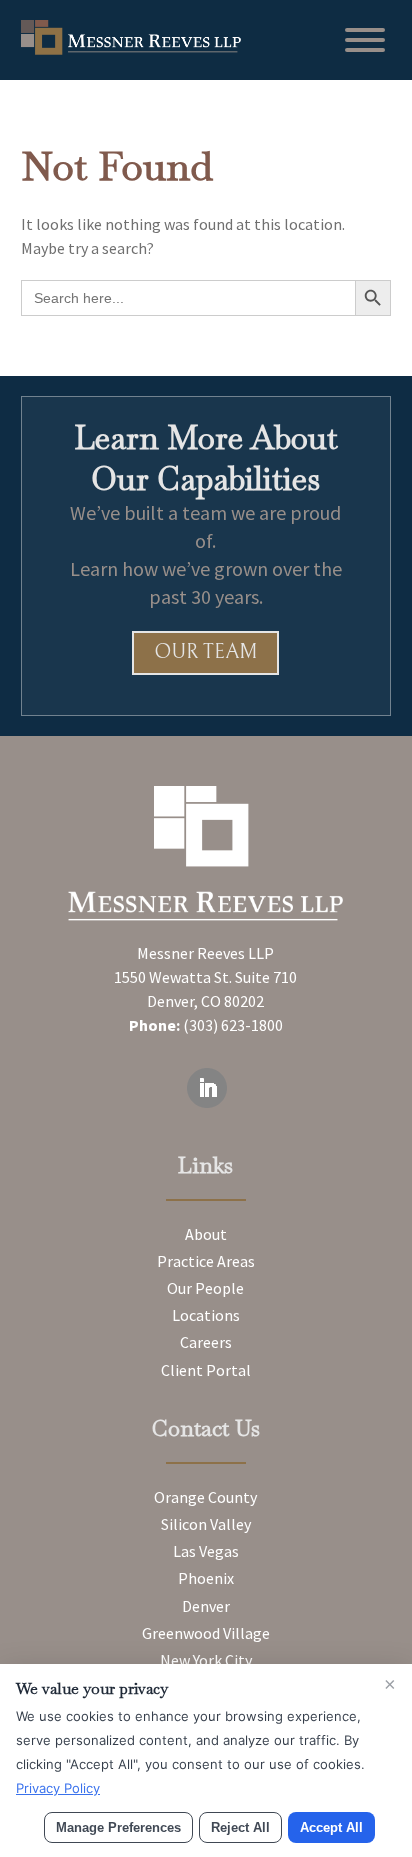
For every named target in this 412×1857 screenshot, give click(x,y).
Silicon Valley (206, 1524)
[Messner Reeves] (131, 49)
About (206, 1234)
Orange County (205, 1497)
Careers (206, 1342)
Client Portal (206, 1370)
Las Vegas (206, 1551)
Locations (206, 1315)
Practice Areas (206, 1261)
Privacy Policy (58, 1788)
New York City (206, 1660)
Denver (206, 1606)
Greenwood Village (206, 1633)
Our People (205, 1288)
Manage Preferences (118, 1827)
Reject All (240, 1827)
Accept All (331, 1827)
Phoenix (206, 1578)
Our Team (205, 652)
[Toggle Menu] (365, 40)
